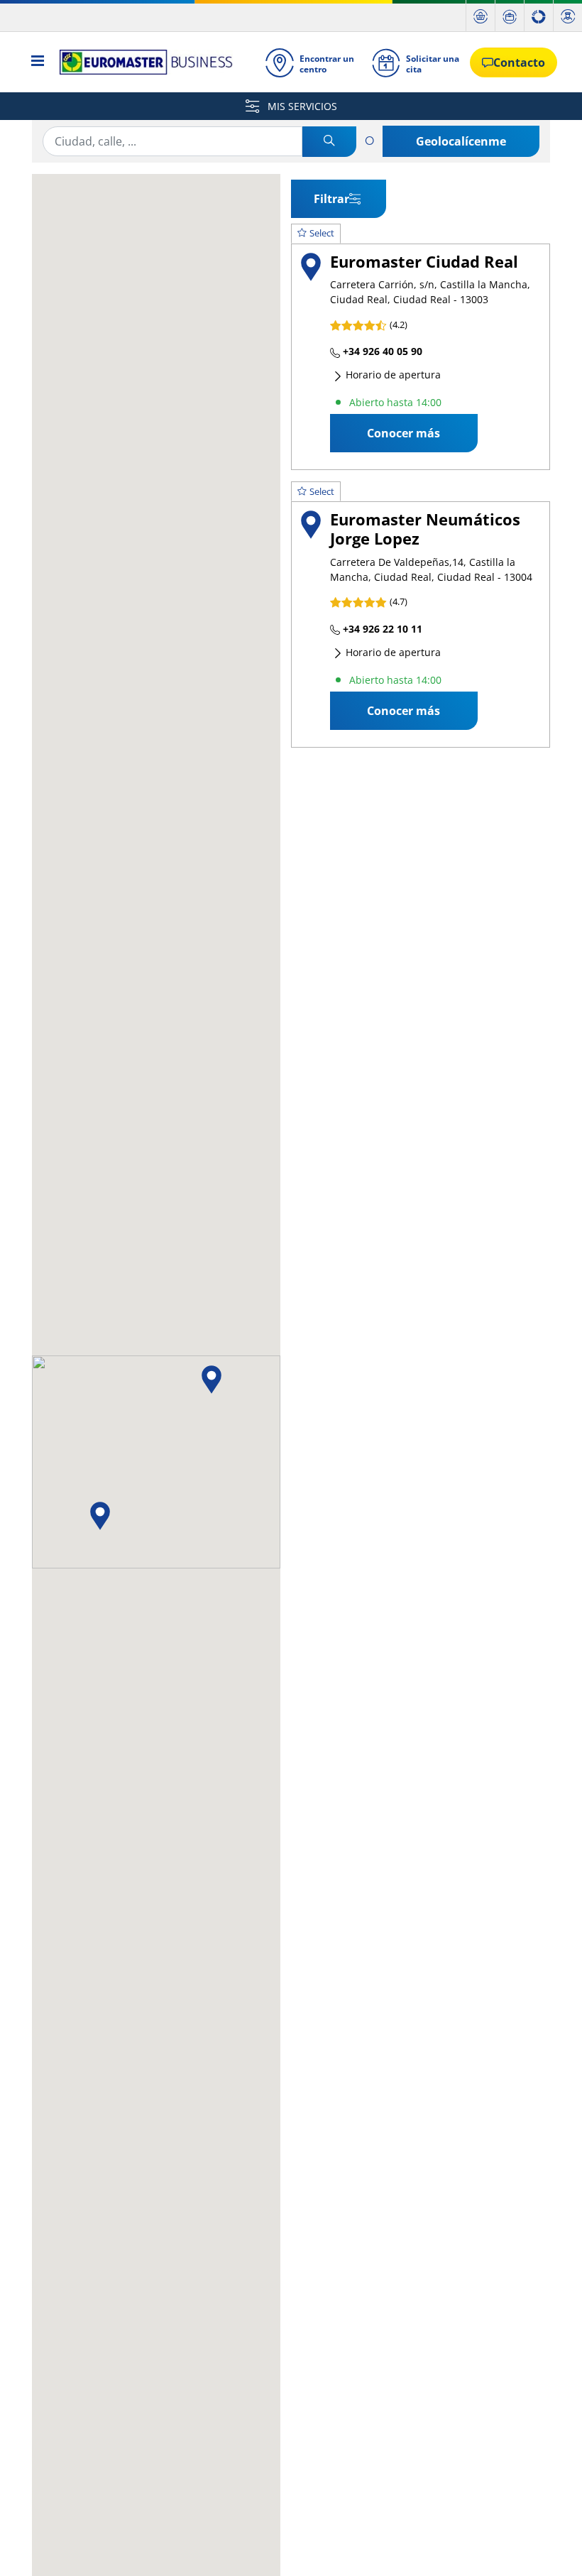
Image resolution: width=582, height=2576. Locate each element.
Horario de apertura (392, 375)
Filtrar (331, 199)
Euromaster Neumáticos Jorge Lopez (425, 529)
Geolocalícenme (461, 141)
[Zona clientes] (568, 16)
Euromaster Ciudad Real (424, 262)
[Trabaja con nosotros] (510, 16)
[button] (212, 1380)
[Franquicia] (539, 16)
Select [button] (322, 233)
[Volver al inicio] (545, 2546)
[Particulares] (481, 16)
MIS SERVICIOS (301, 106)
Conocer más (403, 433)
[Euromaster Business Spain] (142, 62)
